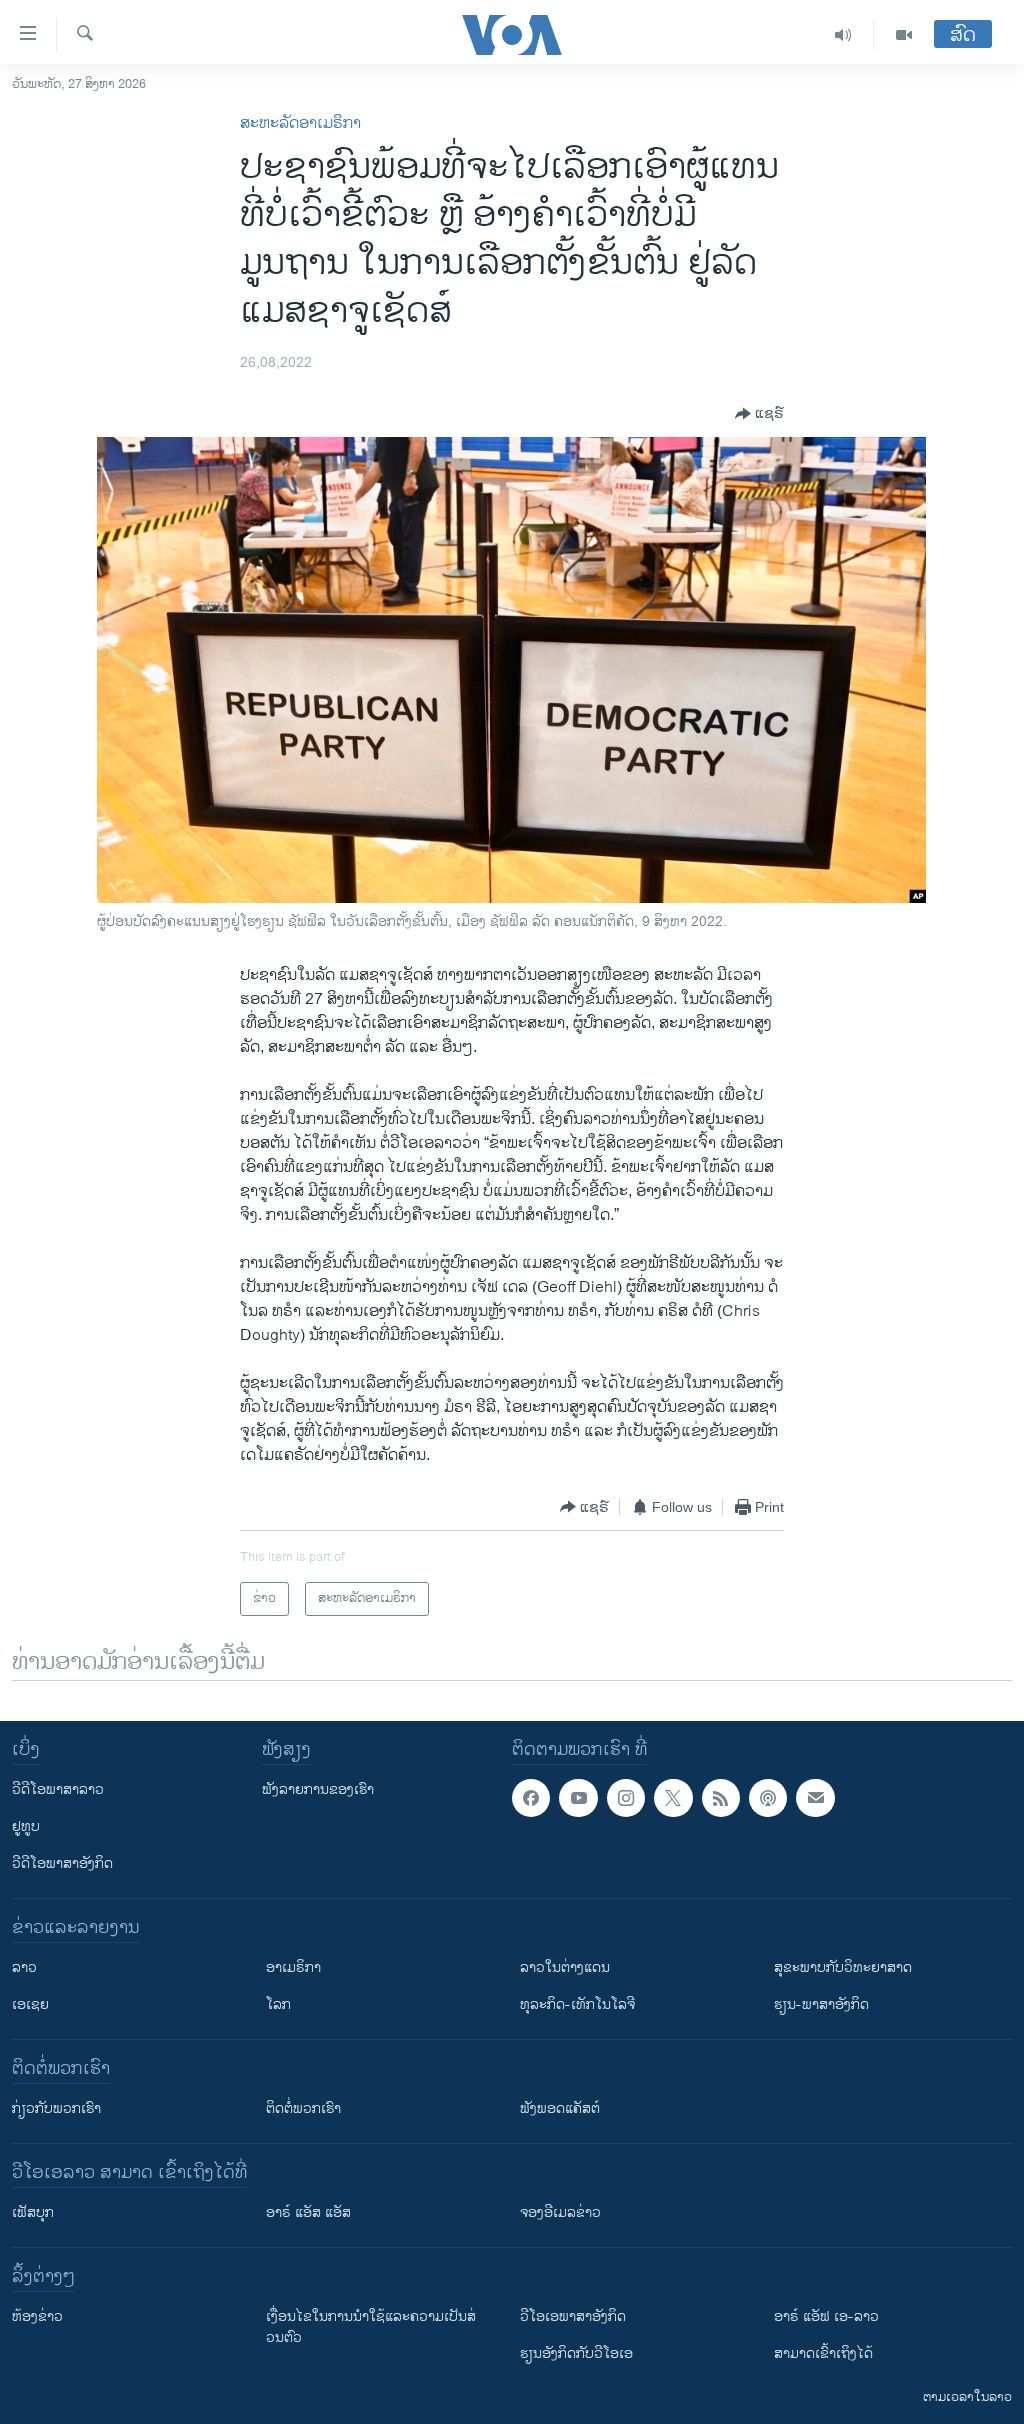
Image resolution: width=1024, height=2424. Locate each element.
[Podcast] (768, 1798)
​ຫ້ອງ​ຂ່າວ (37, 2316)
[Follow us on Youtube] (578, 1798)
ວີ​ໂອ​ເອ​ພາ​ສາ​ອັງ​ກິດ (573, 2316)
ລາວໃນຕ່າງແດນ (565, 1967)
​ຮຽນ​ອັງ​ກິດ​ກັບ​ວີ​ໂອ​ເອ (576, 2353)
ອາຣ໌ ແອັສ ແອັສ (308, 2212)
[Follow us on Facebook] (531, 1798)
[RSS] (721, 1798)
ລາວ (24, 1967)
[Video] (904, 35)
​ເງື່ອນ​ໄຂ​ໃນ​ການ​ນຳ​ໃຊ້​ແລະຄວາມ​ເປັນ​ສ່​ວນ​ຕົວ (371, 2327)
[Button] (759, 414)
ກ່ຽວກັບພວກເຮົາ (56, 2108)
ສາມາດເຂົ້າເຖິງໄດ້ (823, 2353)
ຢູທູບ (26, 1826)
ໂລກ (278, 2004)
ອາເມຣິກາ (293, 1967)
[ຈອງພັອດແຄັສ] (815, 1798)
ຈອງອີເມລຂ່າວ (560, 2212)
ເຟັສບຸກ (33, 2212)
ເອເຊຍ (30, 2004)
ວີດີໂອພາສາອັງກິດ (62, 1863)
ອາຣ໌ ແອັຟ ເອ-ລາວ (826, 2316)
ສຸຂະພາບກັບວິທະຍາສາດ (843, 1967)
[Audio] (843, 35)
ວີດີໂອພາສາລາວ (58, 1789)
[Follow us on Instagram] (626, 1798)
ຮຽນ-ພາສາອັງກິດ (821, 2004)
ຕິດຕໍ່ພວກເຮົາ (303, 2108)
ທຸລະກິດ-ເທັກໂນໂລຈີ (577, 2004)
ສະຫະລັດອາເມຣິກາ (300, 123)
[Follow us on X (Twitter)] (673, 1798)
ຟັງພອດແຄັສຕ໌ (560, 2108)
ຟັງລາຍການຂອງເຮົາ (318, 1789)
